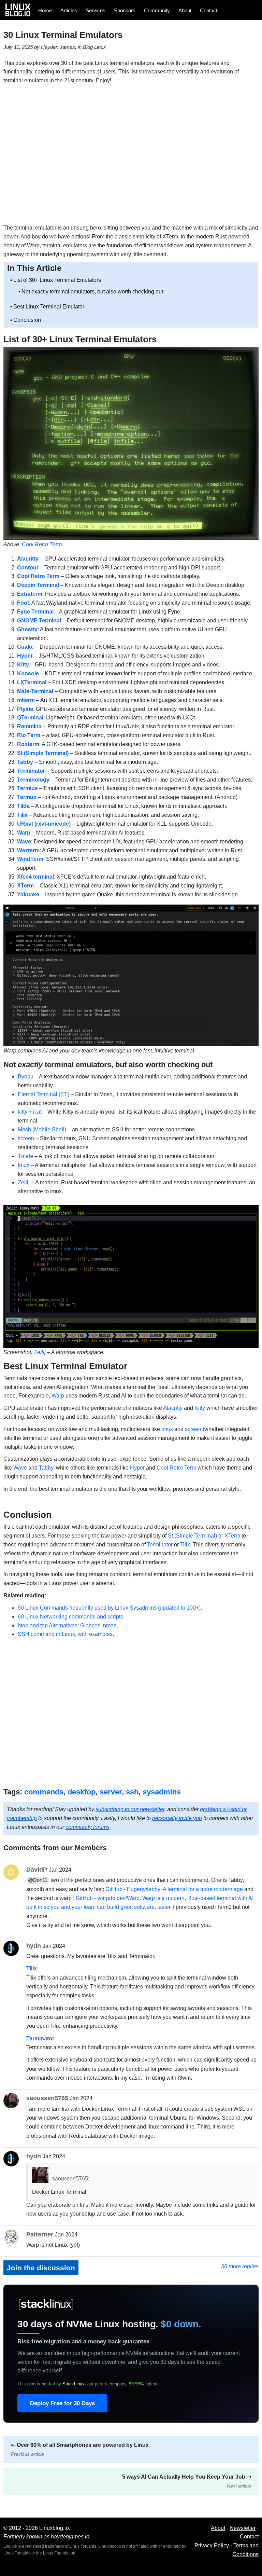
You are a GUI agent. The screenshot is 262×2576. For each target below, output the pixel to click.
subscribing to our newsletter (130, 1809)
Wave (20, 1468)
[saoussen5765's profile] (13, 2101)
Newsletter (243, 2528)
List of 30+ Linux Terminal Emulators (57, 280)
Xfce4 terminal (35, 877)
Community (157, 10)
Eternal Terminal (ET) (43, 1094)
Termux (27, 797)
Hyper (25, 656)
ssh (132, 1792)
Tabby (25, 762)
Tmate (25, 1156)
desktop (82, 1792)
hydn (34, 1946)
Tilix (22, 815)
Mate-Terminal (35, 691)
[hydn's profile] (13, 1948)
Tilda (23, 806)
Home (45, 10)
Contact (209, 10)
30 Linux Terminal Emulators (63, 35)
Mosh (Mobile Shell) (42, 1129)
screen (26, 1138)
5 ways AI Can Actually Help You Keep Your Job (187, 2481)
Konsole (28, 673)
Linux (100, 47)
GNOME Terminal (39, 621)
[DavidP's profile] (13, 1872)
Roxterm (28, 744)
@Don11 (38, 1880)
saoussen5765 (47, 2098)
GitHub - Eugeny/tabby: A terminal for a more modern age (174, 1889)
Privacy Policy (212, 2545)
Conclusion (27, 320)
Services (96, 10)
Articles (69, 10)
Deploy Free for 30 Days (62, 2403)
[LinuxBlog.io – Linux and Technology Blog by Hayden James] (20, 10)
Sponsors (125, 10)
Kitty (23, 665)
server (111, 1792)
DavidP (37, 1869)
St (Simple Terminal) (43, 753)
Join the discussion (41, 2268)
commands (44, 1792)
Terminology (33, 780)
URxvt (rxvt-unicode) (44, 824)
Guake (25, 647)
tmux (24, 1165)
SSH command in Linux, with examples (65, 1634)
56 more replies (240, 2266)
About (185, 10)
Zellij (24, 1182)
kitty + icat (30, 1112)
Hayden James (58, 47)
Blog (88, 47)
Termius (27, 788)
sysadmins (162, 1792)
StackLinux (74, 2384)
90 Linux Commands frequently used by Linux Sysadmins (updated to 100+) (109, 1608)
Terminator (31, 771)
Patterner (40, 2234)
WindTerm (30, 859)
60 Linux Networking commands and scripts (70, 1617)
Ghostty (27, 629)
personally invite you (177, 1818)
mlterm (26, 700)
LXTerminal (32, 682)
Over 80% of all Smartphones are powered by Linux (80, 2449)
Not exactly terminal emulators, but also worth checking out (92, 292)
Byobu (26, 1077)
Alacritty (28, 559)
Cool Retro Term (38, 576)
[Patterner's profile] (13, 2237)
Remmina (29, 726)
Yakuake (28, 894)
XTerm (25, 886)
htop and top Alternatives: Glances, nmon (67, 1626)
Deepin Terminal (38, 585)
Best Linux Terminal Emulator (49, 307)
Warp (24, 833)
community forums (88, 1827)
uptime (144, 2384)
